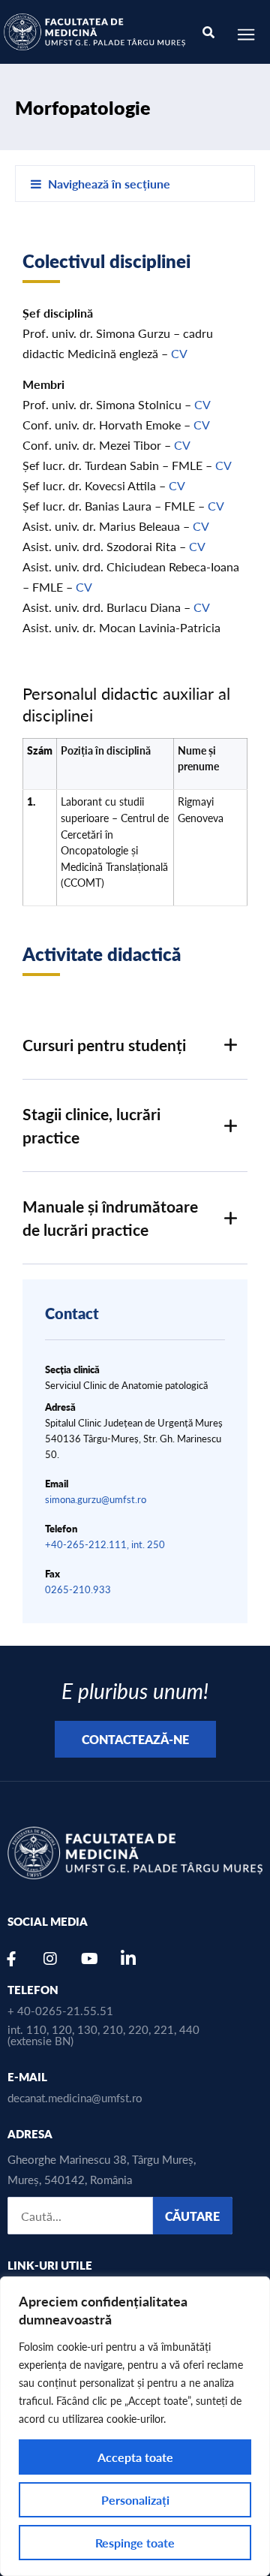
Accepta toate (135, 2457)
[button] (135, 1045)
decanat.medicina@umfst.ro (75, 2097)
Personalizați (135, 2500)
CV (179, 353)
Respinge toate (135, 2543)
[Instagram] (50, 1959)
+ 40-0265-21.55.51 (60, 2010)
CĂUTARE (192, 2216)
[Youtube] (89, 1959)
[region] (135, 2426)
